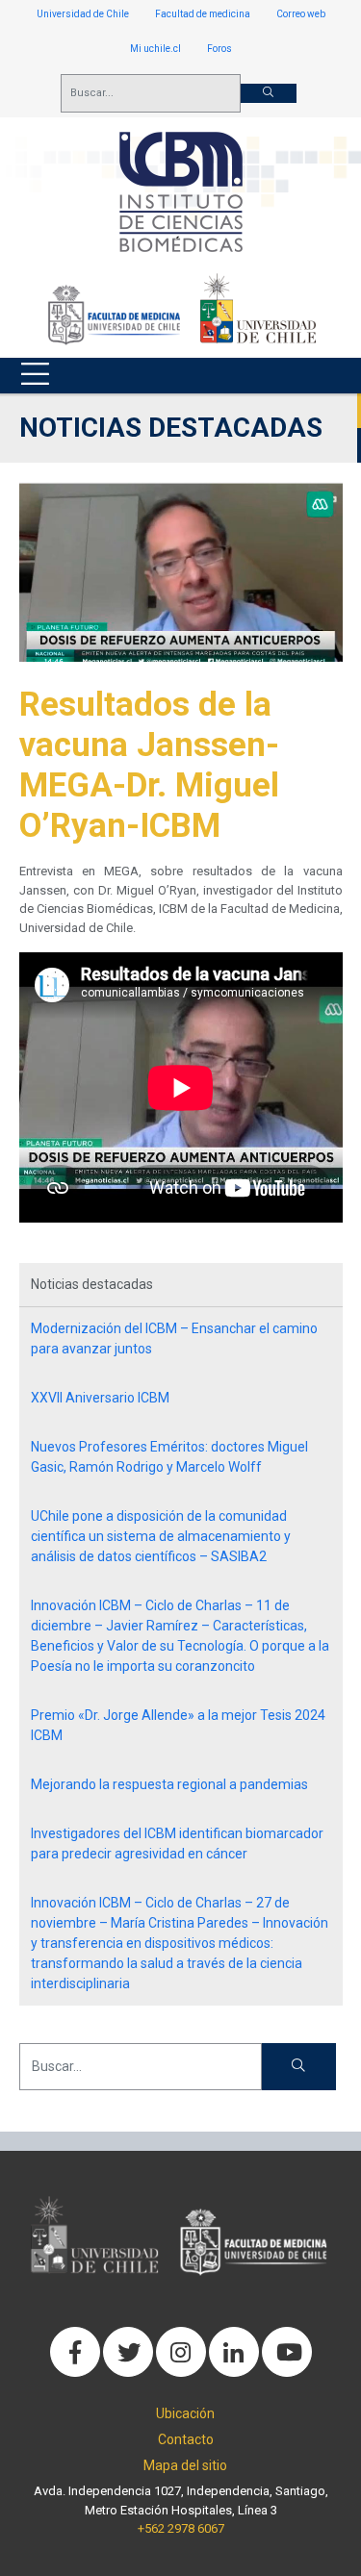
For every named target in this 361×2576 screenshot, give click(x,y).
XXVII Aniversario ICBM (100, 1398)
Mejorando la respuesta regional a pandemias (169, 1784)
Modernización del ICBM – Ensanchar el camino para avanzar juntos (174, 1339)
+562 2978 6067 (181, 2528)
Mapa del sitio (185, 2465)
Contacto (186, 2439)
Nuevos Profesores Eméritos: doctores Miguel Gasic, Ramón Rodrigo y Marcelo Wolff (169, 1457)
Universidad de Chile (83, 14)
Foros (219, 49)
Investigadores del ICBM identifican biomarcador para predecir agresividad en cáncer (177, 1844)
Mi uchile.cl (155, 49)
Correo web (301, 14)
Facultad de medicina (203, 14)
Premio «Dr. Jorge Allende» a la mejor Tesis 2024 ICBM (178, 1725)
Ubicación (185, 2413)
